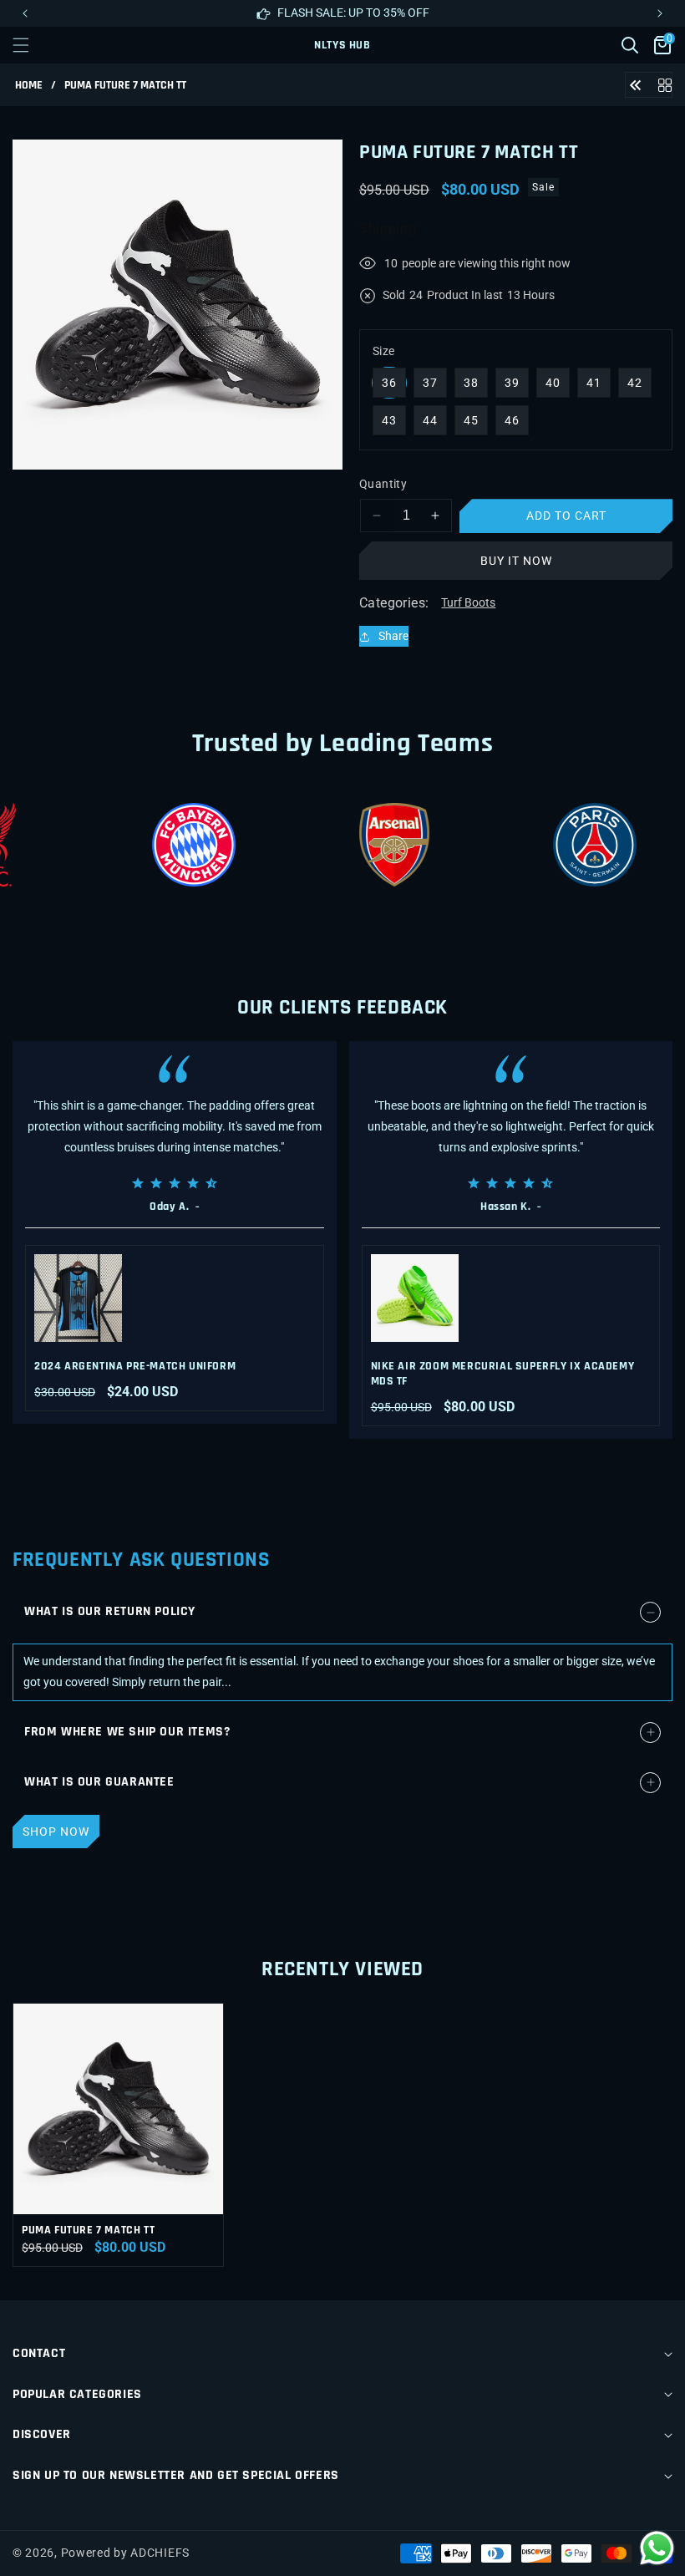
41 (594, 383)
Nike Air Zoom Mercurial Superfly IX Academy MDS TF (503, 1374)
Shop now (56, 1832)
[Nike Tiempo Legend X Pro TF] (636, 84)
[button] (660, 13)
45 (471, 420)
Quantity (383, 484)
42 (635, 383)
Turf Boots (468, 602)
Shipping (388, 229)
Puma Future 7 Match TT (88, 2230)
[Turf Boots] (665, 84)
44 (430, 420)
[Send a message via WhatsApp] (657, 2548)
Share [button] (393, 636)
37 (430, 383)
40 (553, 383)
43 (389, 420)
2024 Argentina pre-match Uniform (135, 1366)
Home (29, 86)
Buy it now (516, 561)
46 (512, 420)
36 (389, 383)
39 (512, 383)
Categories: (394, 603)
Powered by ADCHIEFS (125, 2553)
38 (471, 383)
